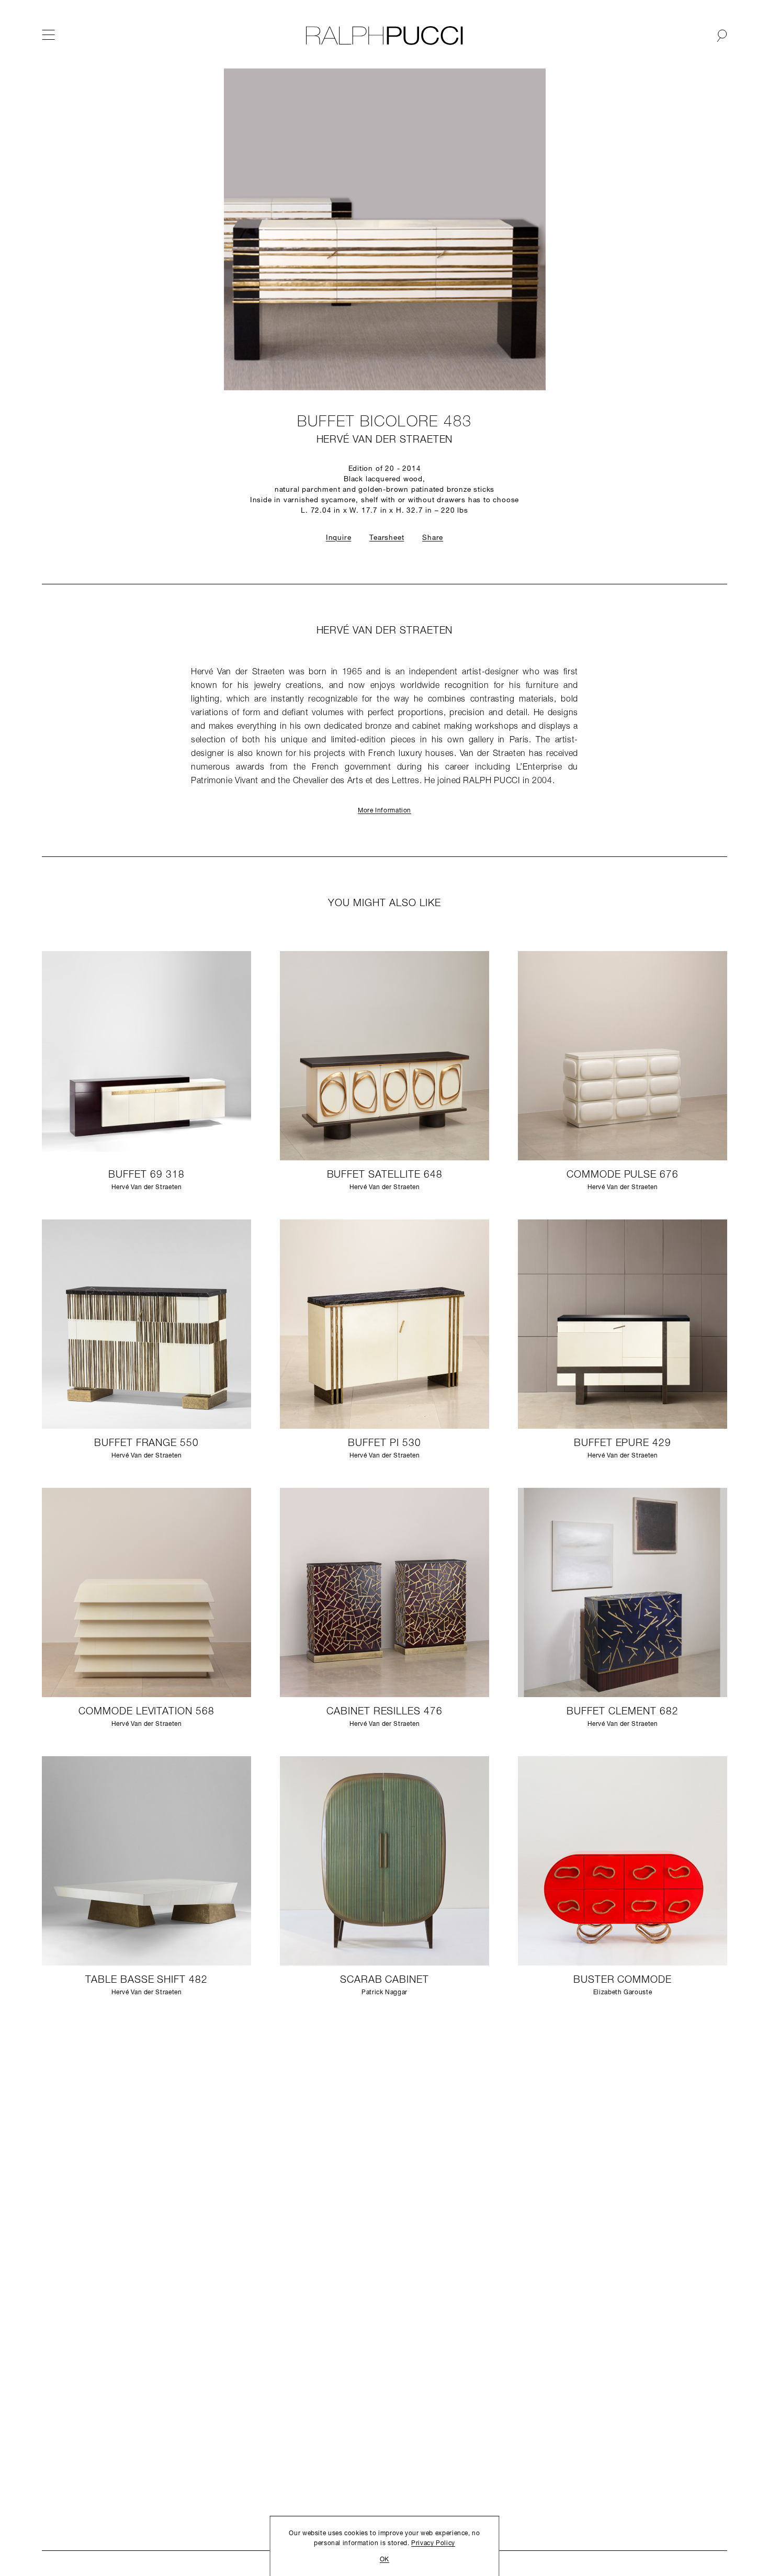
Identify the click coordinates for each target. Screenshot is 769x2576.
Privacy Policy (433, 2544)
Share (433, 538)
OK (384, 2560)
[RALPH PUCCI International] (384, 36)
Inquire (339, 538)
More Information (384, 811)
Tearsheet (387, 538)
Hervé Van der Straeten (385, 440)
